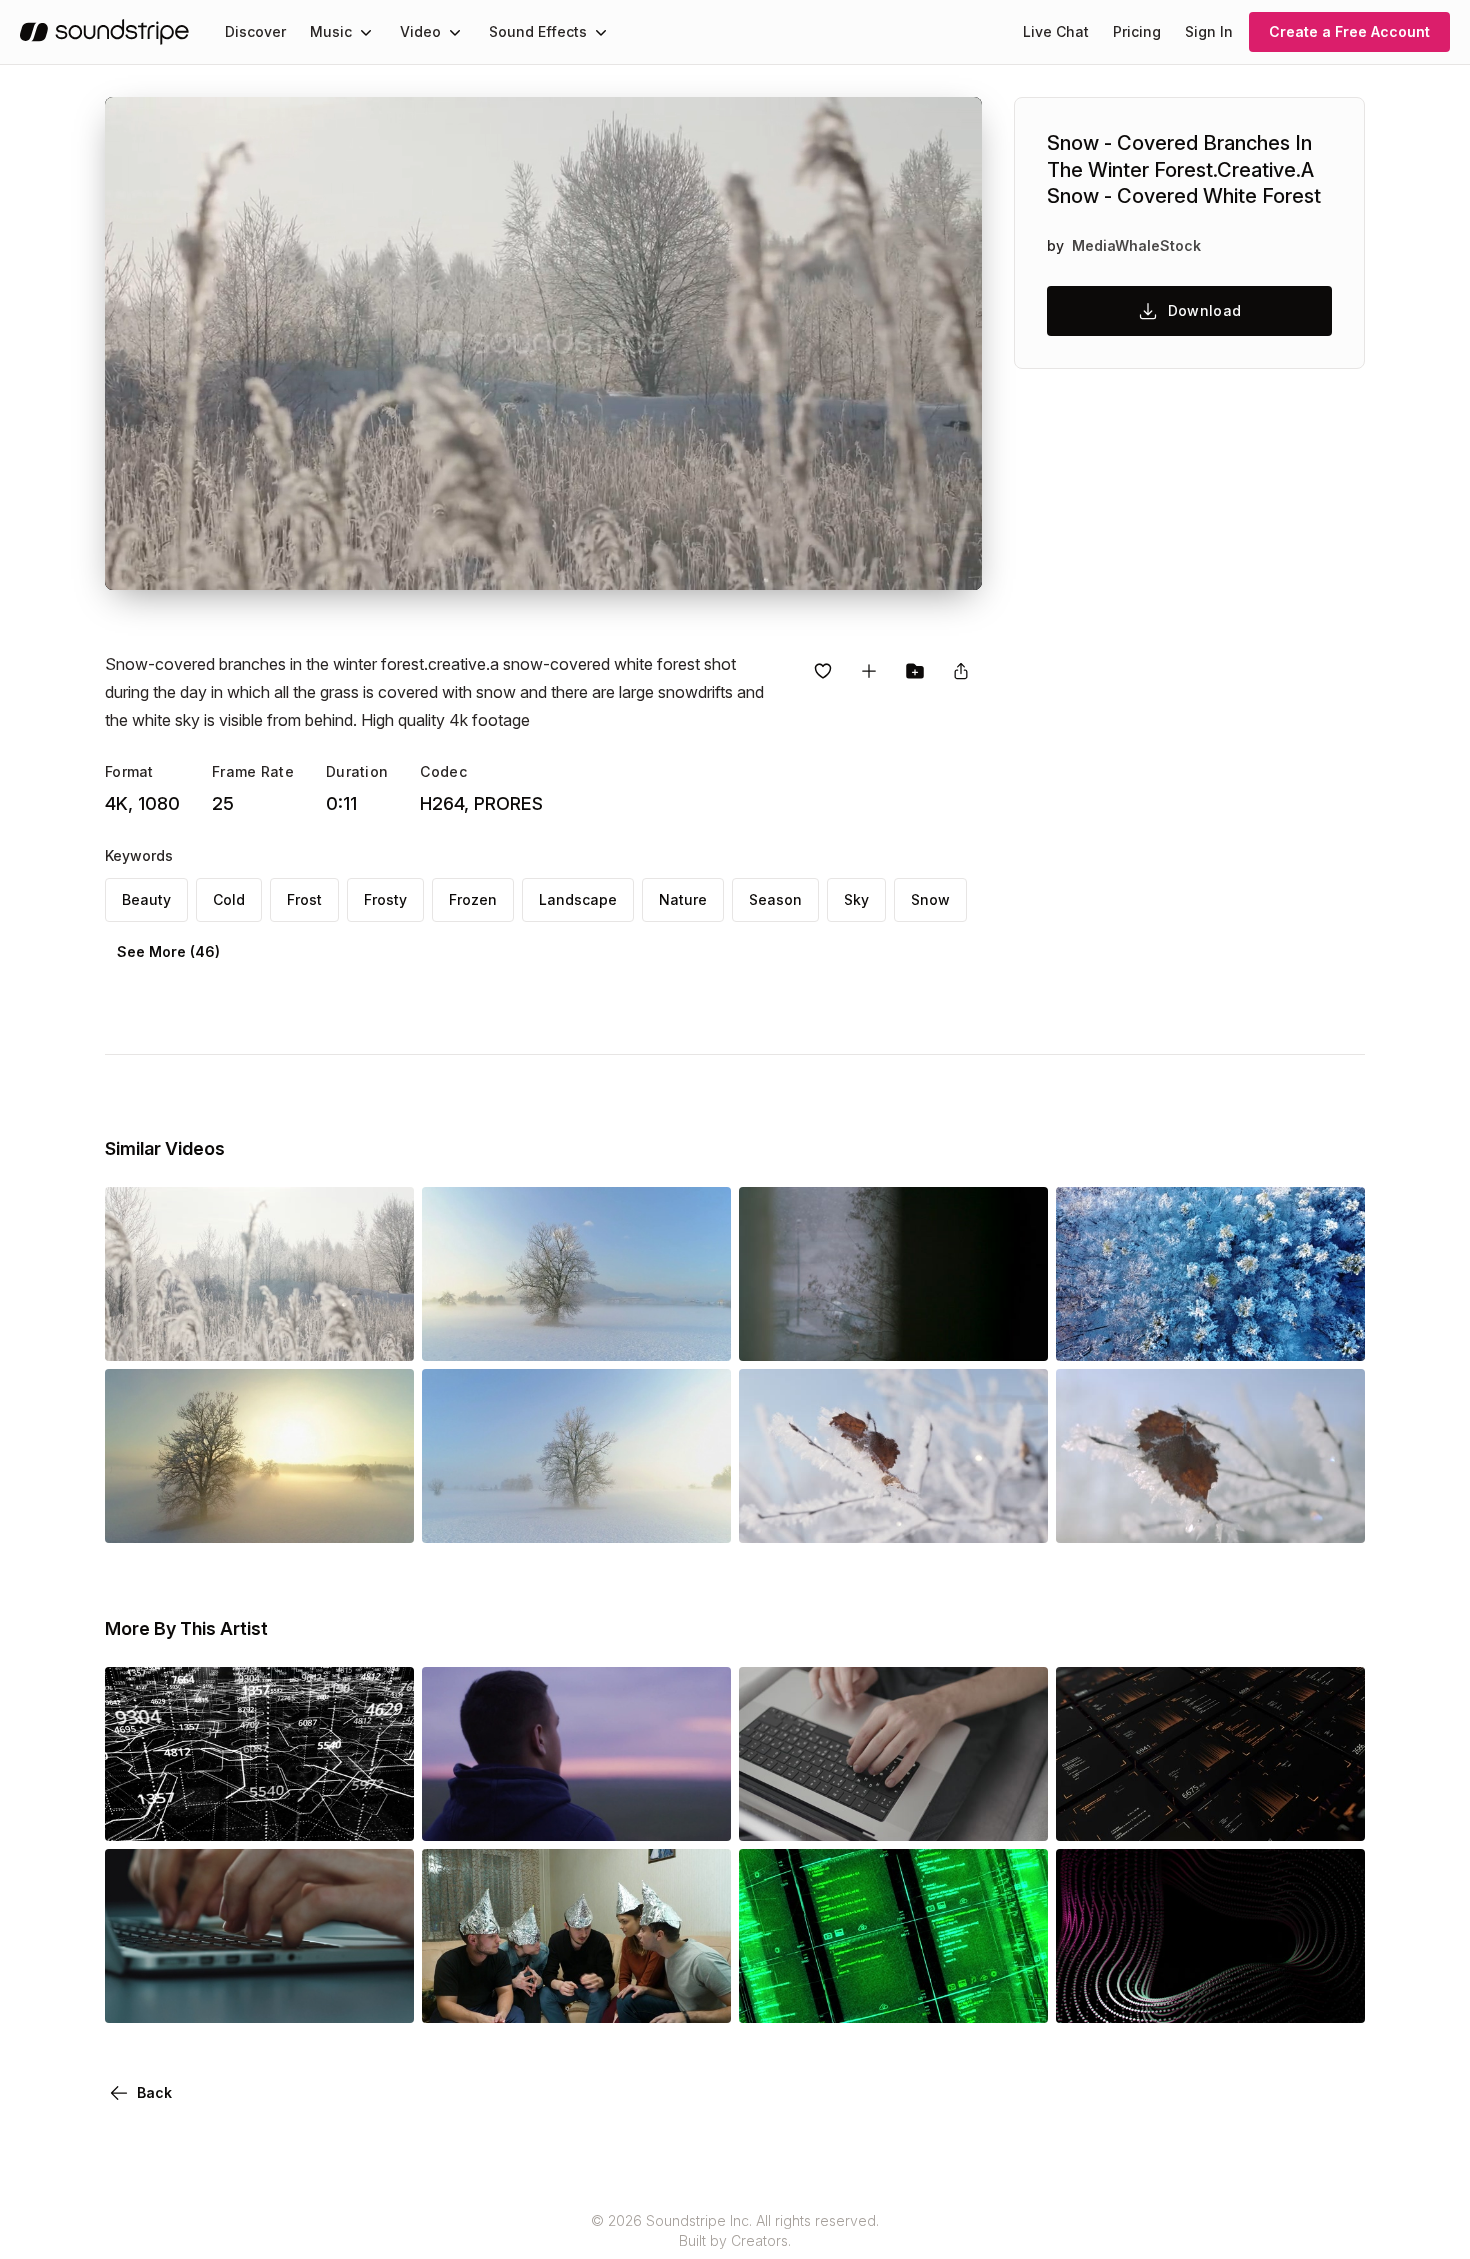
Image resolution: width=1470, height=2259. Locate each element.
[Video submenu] (455, 32)
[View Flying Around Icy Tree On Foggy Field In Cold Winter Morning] (576, 1333)
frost (304, 899)
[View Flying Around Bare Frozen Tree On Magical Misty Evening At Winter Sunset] (576, 1515)
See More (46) (168, 951)
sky (856, 899)
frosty (385, 899)
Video (420, 31)
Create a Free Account (1349, 31)
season (775, 899)
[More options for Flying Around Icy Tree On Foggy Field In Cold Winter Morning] (699, 1333)
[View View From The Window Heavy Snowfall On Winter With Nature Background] (893, 1333)
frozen (473, 899)
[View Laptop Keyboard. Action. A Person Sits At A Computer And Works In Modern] (893, 1813)
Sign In (1209, 31)
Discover (255, 31)
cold (229, 899)
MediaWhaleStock (1136, 245)
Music (331, 31)
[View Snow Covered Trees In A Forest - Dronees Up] (1210, 1333)
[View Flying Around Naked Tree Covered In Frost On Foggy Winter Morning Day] (259, 1515)
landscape (578, 899)
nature (683, 899)
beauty (146, 899)
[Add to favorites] (823, 671)
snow (930, 899)
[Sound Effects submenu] (601, 32)
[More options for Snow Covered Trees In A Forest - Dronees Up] (1333, 1333)
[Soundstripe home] (104, 32)
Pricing (1137, 31)
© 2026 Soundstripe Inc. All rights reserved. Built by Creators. (735, 2230)
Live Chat (1056, 31)
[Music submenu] (366, 32)
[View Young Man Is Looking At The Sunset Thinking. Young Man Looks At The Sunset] (576, 1813)
